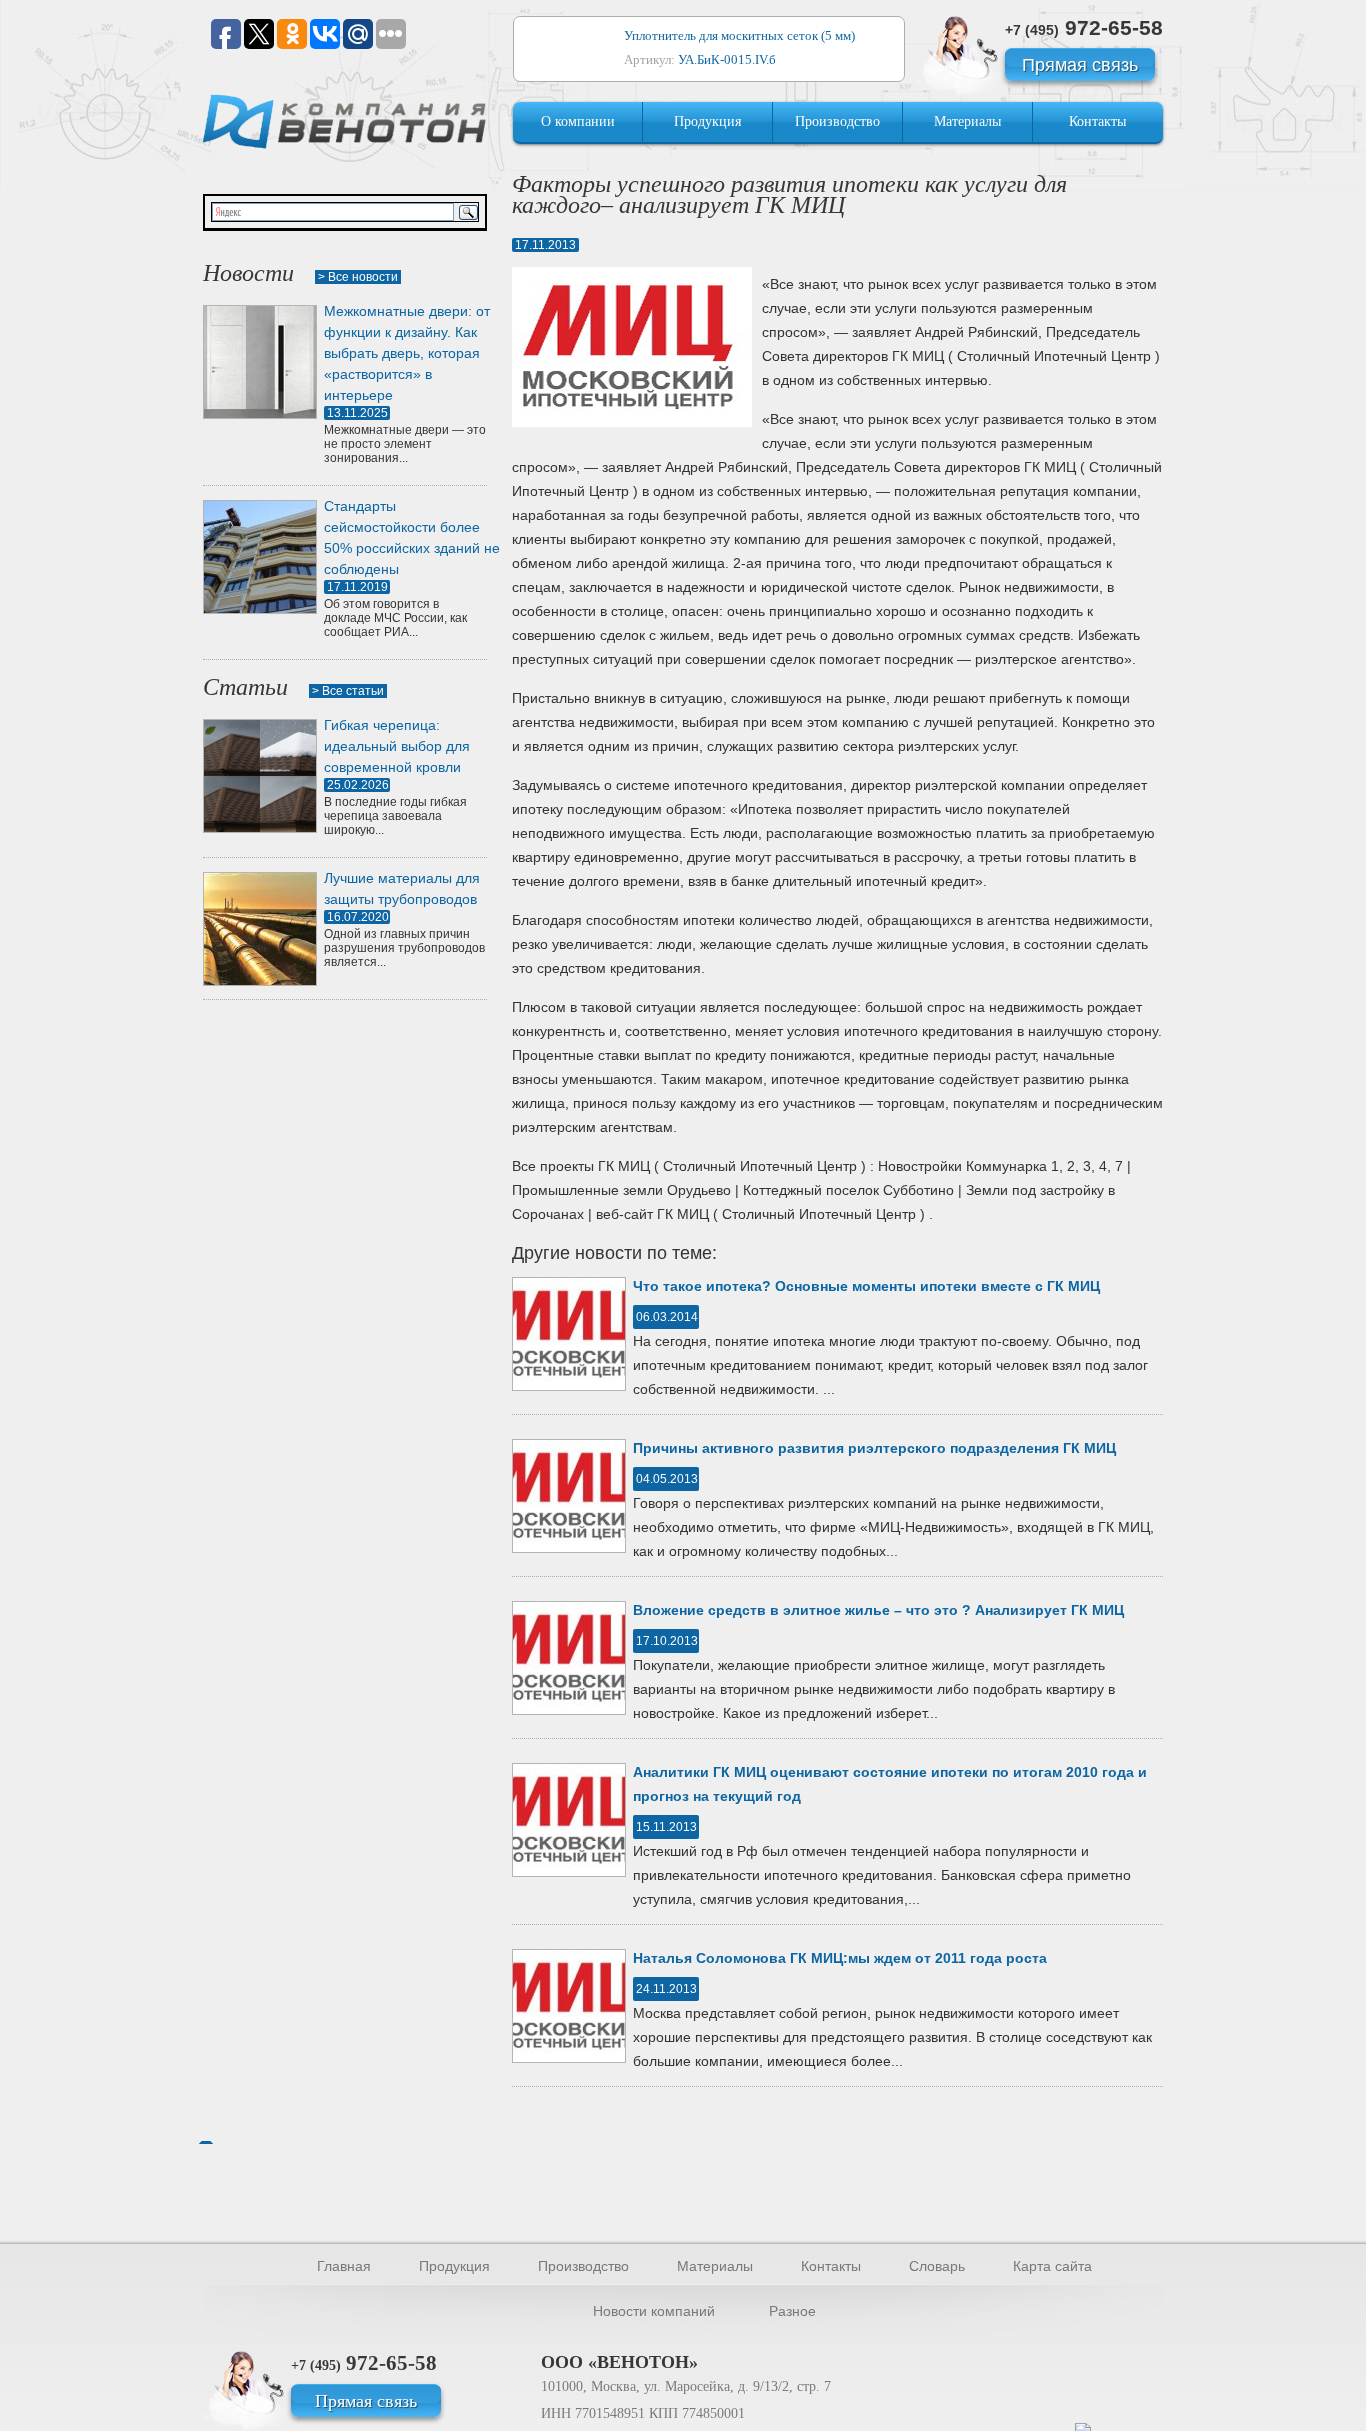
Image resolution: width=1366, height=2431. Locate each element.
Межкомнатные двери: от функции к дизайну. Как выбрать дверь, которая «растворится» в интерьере (407, 353)
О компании (578, 121)
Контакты (1097, 121)
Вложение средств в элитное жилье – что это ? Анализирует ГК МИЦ (878, 1610)
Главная (344, 2266)
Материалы (967, 121)
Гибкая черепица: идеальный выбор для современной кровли (397, 746)
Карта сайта (1052, 2266)
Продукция (707, 121)
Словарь (937, 2266)
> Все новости (358, 277)
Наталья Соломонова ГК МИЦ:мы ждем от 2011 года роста (840, 1958)
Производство (837, 121)
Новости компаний (654, 2311)
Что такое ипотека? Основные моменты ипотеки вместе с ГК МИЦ (866, 1286)
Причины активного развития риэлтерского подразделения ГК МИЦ (874, 1448)
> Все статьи (348, 691)
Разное (792, 2311)
